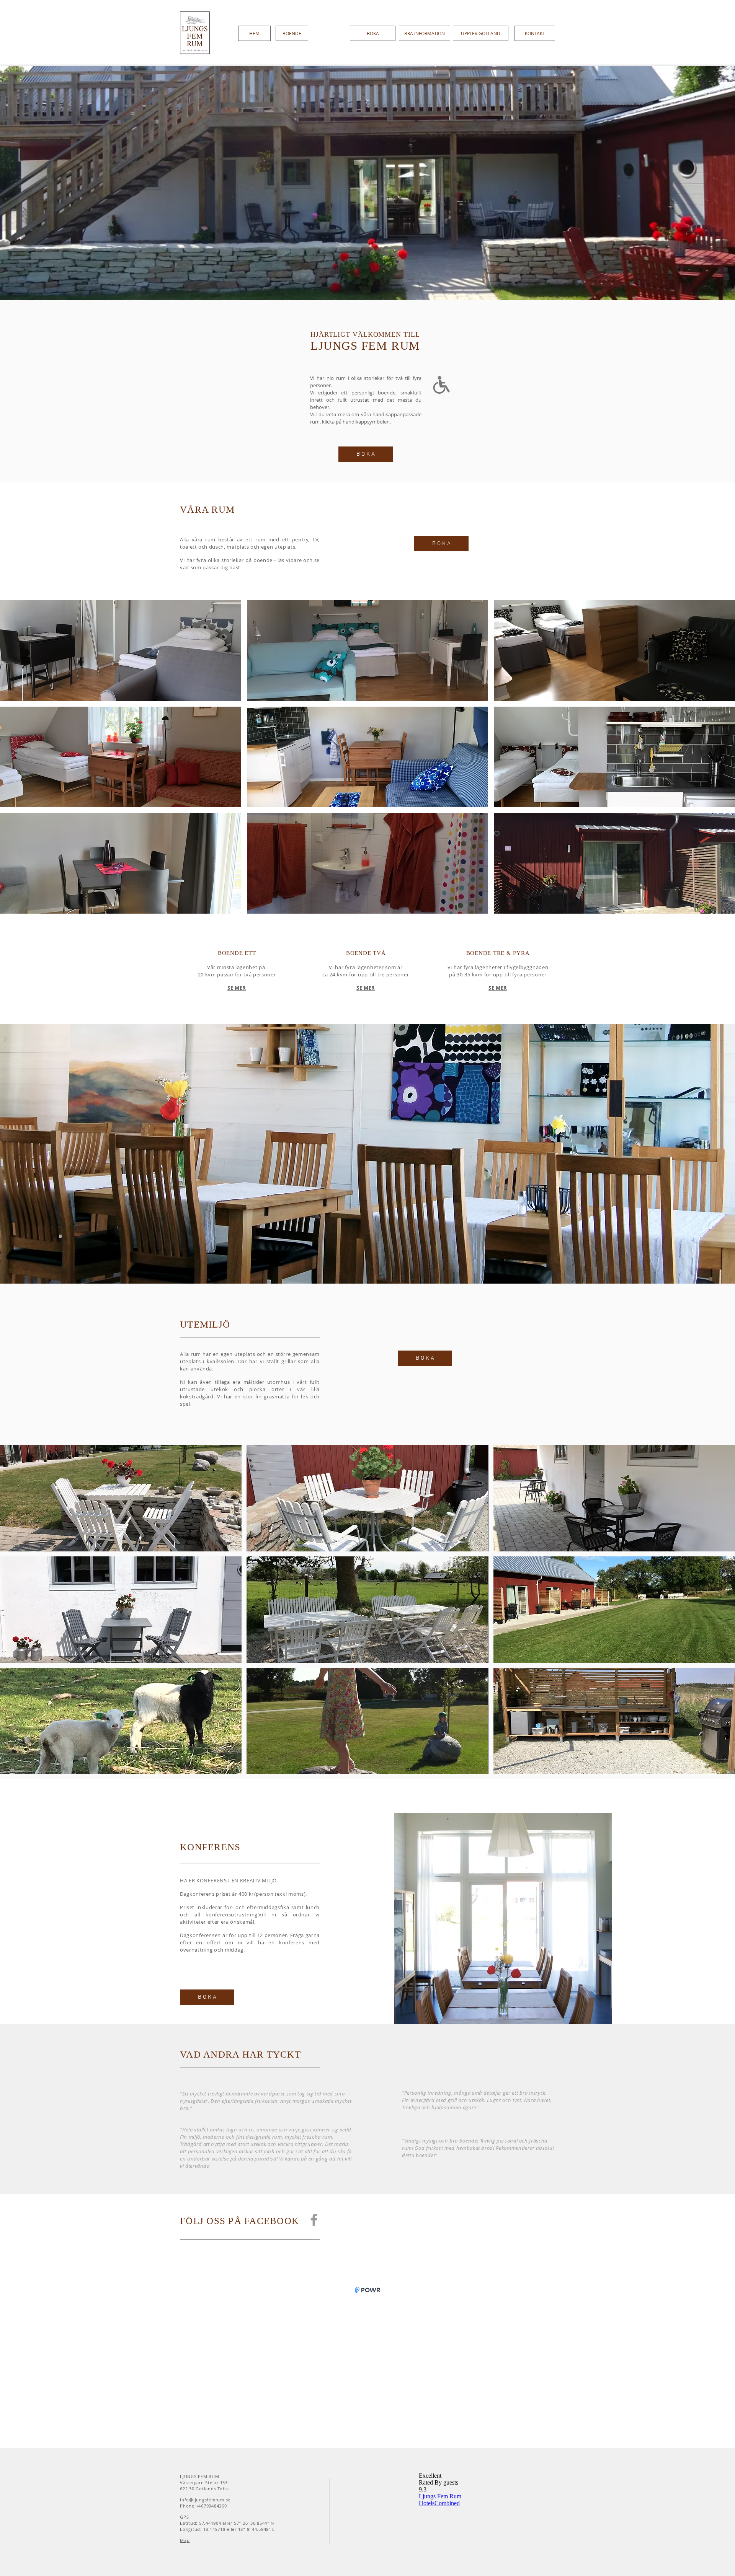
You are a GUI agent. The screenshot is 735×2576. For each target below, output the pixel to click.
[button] (121, 651)
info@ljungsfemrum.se (205, 2500)
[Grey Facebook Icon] (314, 2220)
